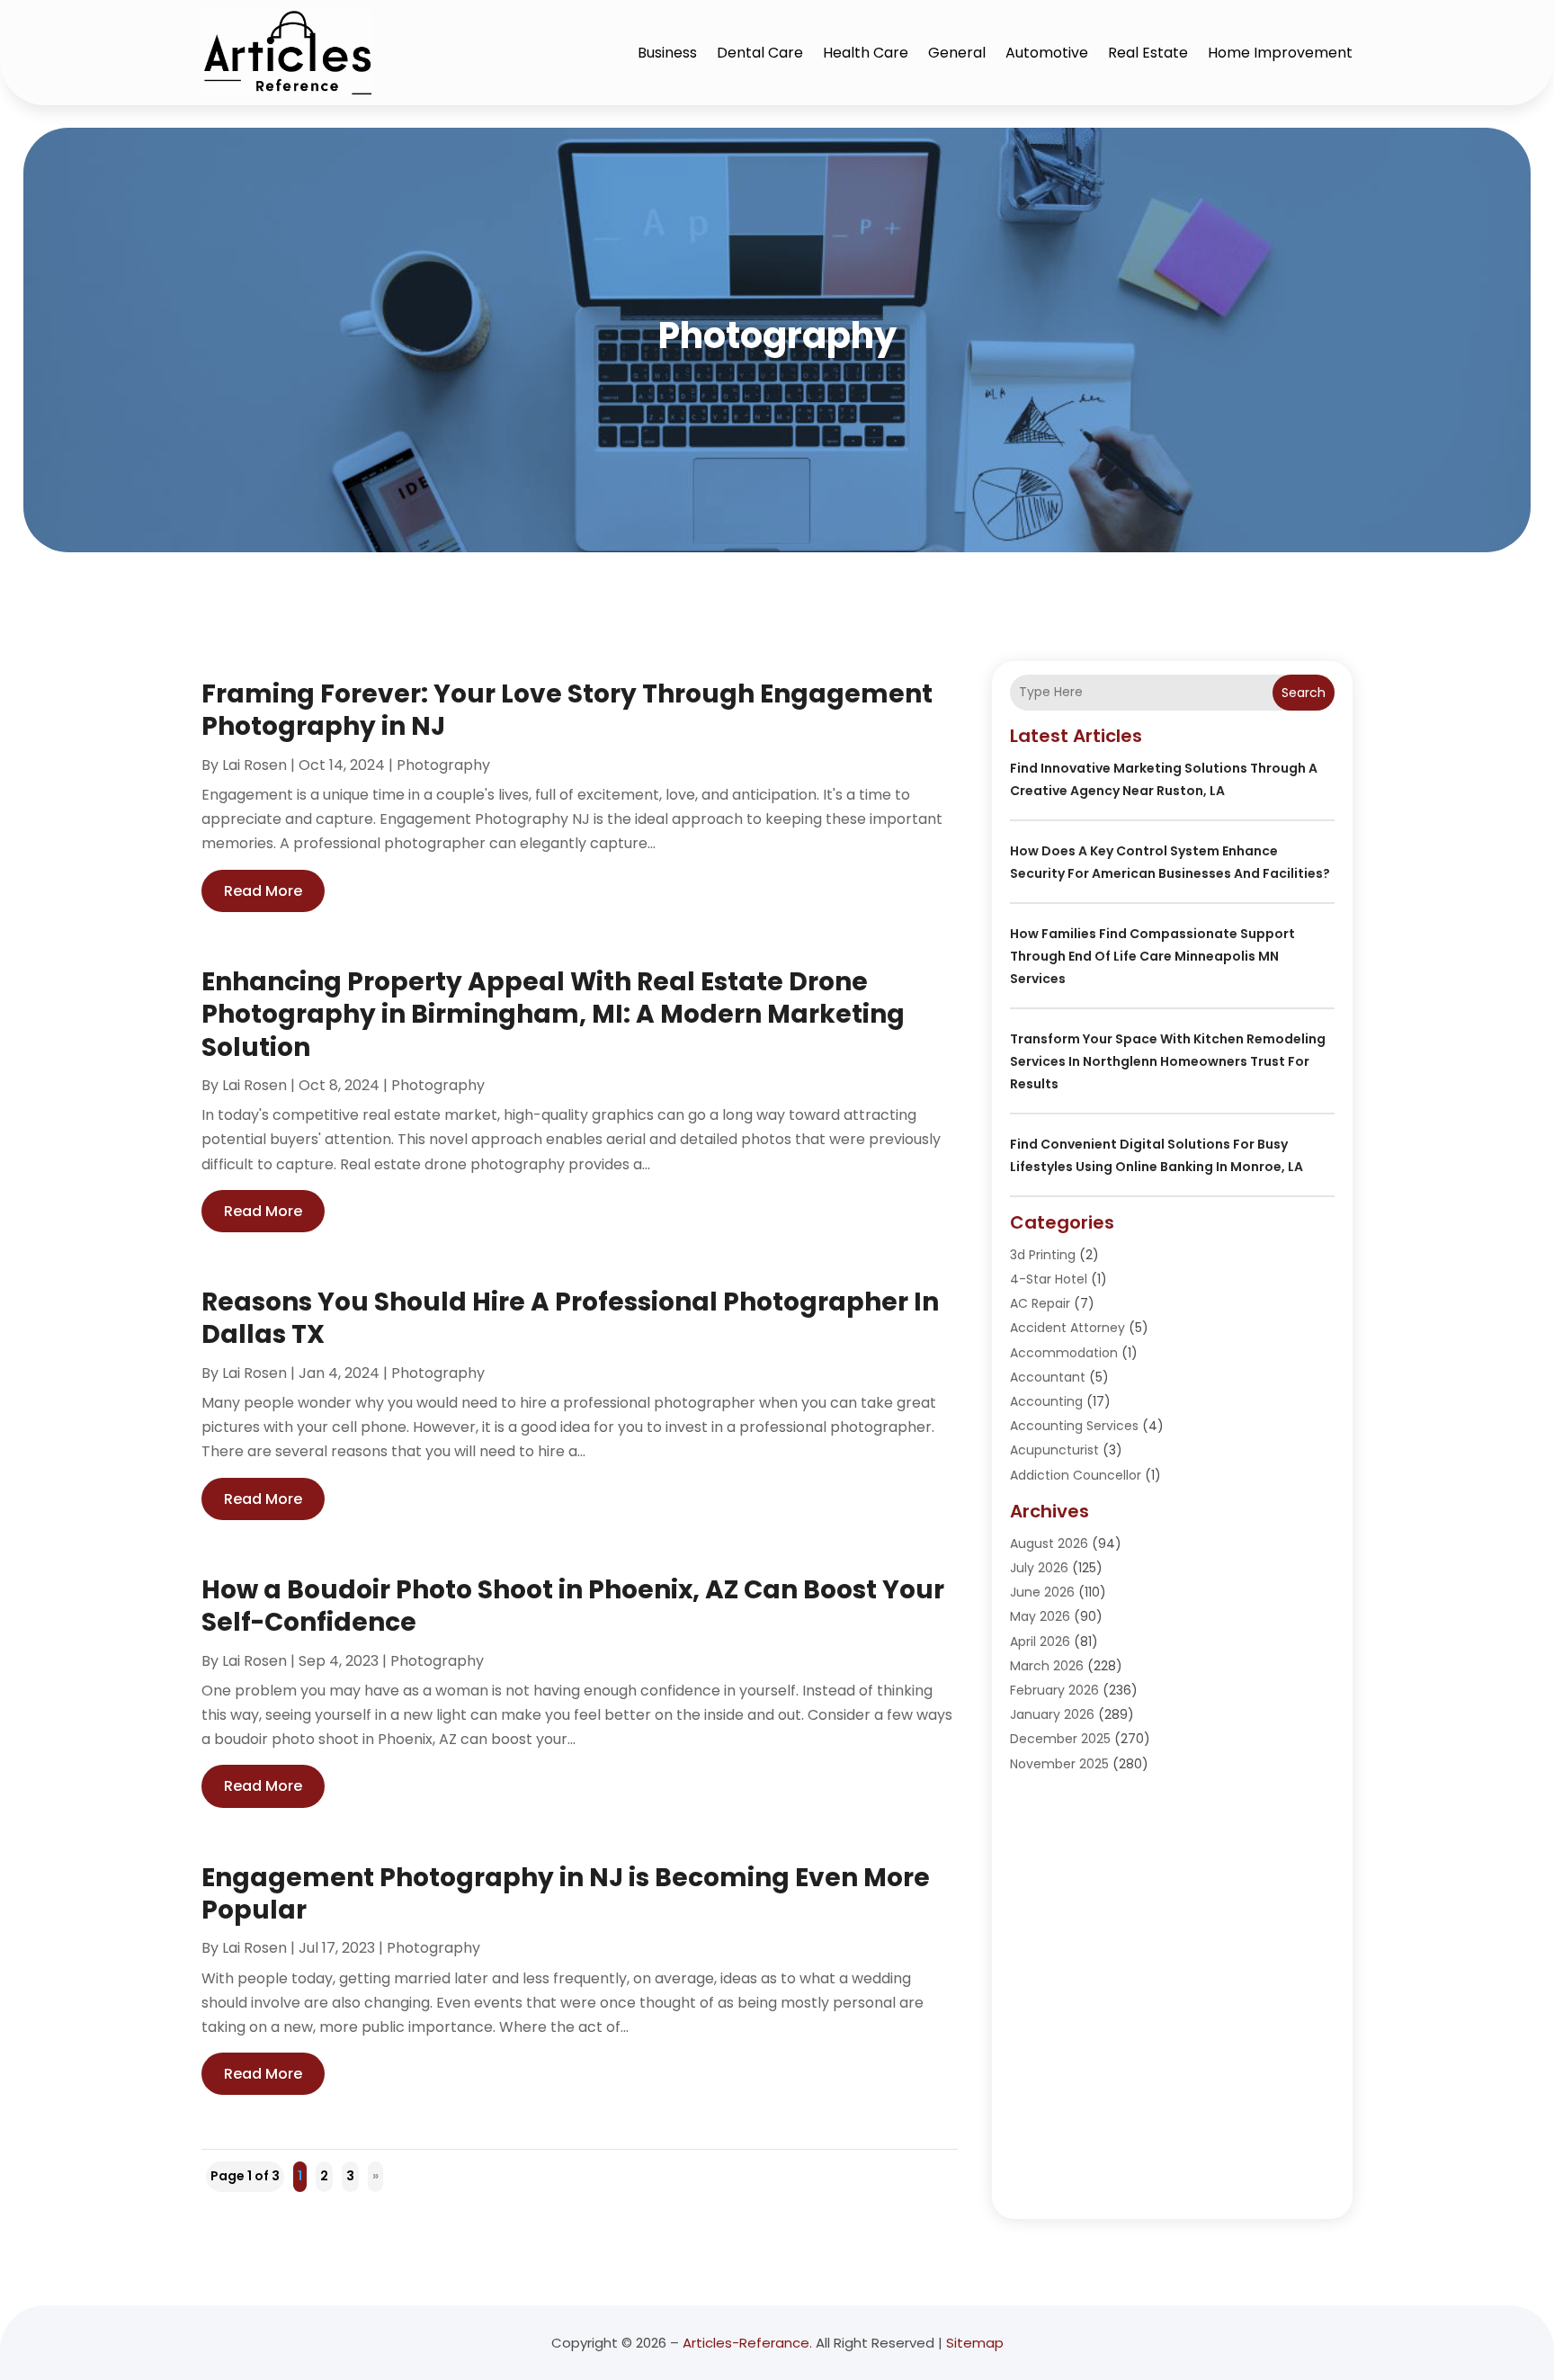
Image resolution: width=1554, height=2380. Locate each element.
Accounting (1046, 1401)
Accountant (1048, 1377)
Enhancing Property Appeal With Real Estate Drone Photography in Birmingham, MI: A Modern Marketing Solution (553, 1015)
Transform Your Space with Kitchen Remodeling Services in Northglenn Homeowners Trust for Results (1168, 1061)
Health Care (866, 53)
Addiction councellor (1076, 1475)
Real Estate (1148, 53)
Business (667, 53)
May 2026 (1040, 1616)
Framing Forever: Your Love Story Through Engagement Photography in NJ (567, 710)
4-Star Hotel (1049, 1279)
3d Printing (1043, 1255)
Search (1304, 693)
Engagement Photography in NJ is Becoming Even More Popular (566, 1894)
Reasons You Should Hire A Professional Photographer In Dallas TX (570, 1318)
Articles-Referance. (747, 2343)
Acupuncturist (1054, 1450)
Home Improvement (1280, 53)
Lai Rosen (255, 765)
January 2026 (1052, 1714)
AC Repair (1040, 1303)
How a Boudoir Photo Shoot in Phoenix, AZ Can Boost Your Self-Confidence (573, 1606)
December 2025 (1060, 1739)
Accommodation (1064, 1353)
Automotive (1047, 53)
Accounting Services (1074, 1426)
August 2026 (1049, 1543)
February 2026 (1054, 1690)
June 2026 (1042, 1592)
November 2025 (1059, 1764)
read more (263, 891)
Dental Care (760, 53)
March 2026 (1047, 1666)
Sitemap (975, 2343)
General (957, 53)
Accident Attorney (1067, 1328)
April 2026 (1040, 1642)
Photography (443, 765)
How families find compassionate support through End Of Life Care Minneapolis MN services (1152, 956)
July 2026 (1039, 1568)
